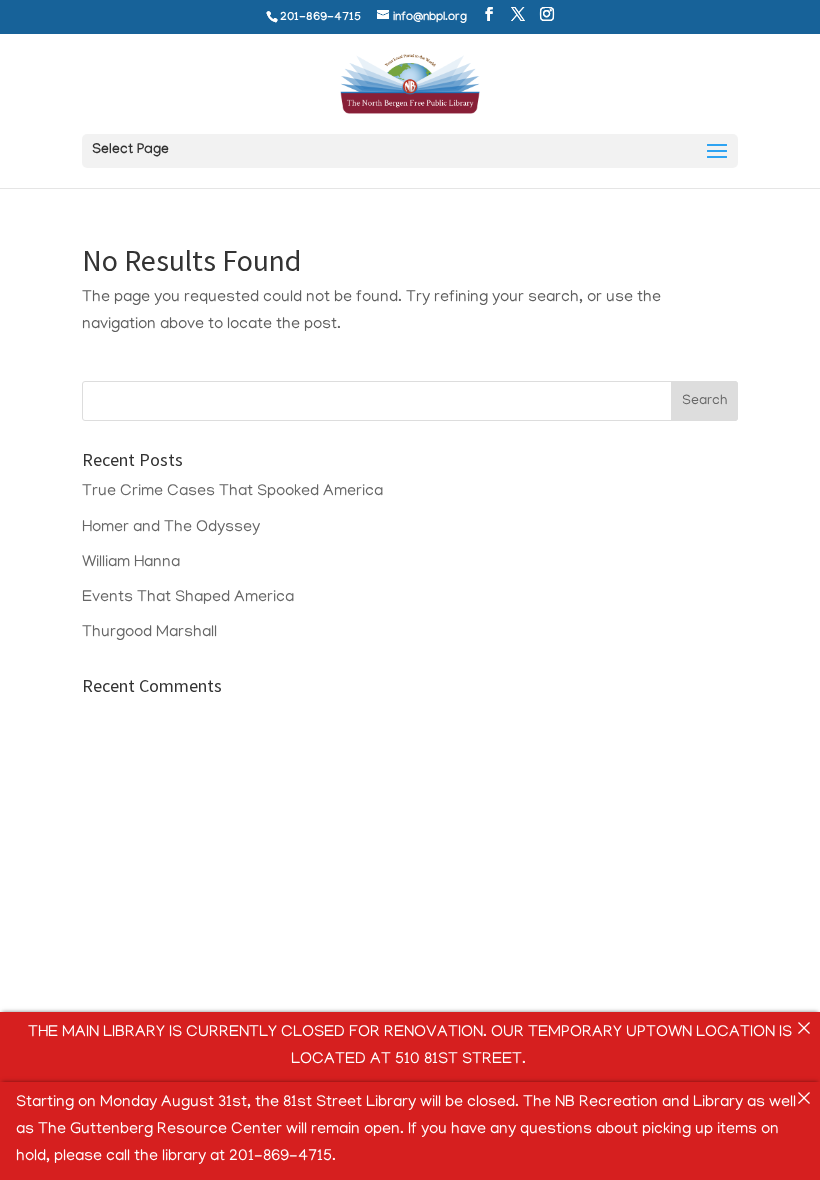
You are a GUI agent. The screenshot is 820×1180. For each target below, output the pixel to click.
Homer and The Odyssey (171, 528)
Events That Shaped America (188, 598)
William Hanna (131, 563)
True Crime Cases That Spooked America (232, 492)
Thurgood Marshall (149, 633)
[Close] (804, 1028)
